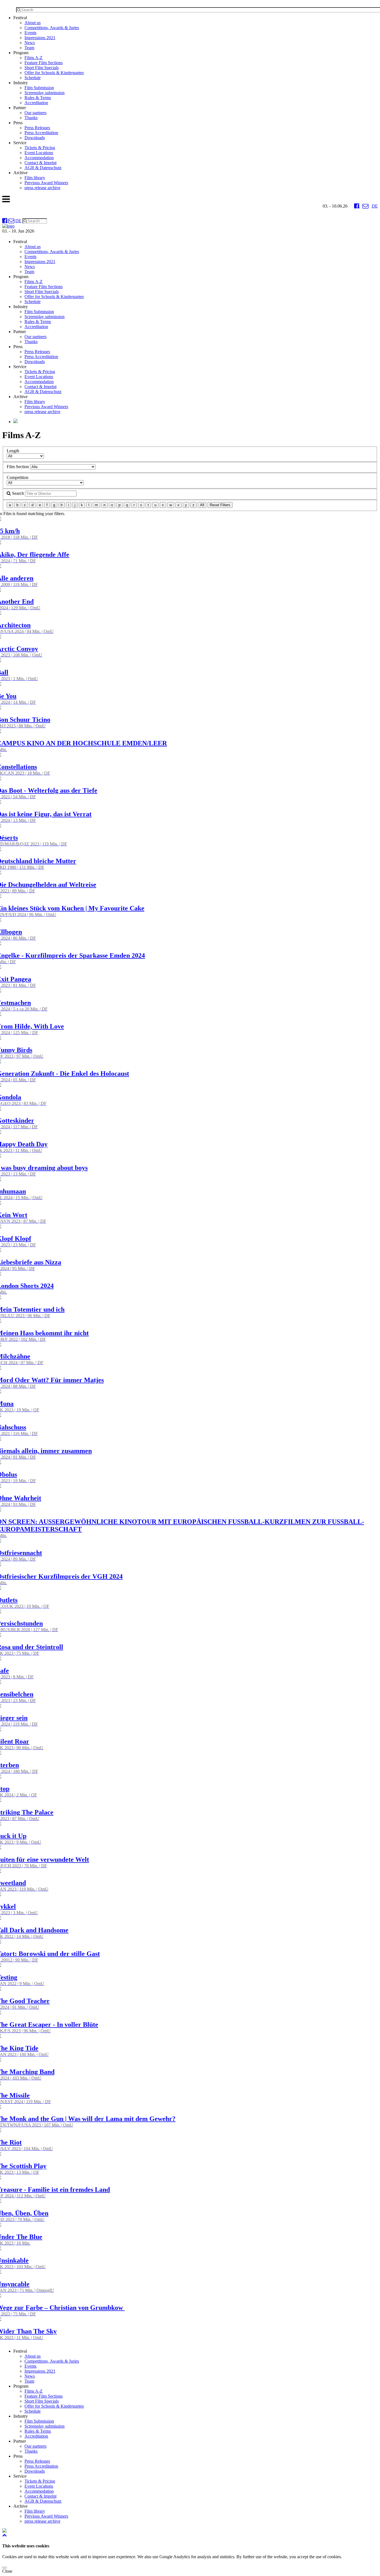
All (202, 505)
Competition (18, 477)
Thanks (31, 118)
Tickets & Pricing (40, 148)
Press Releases (37, 128)
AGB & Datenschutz (43, 168)
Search (17, 493)
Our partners (35, 113)
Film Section (18, 467)
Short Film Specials (42, 68)
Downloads (35, 138)
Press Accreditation (41, 133)
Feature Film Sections (44, 63)
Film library (35, 178)
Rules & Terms (38, 98)
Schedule (33, 78)
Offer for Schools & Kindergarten (54, 73)
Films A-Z (34, 58)
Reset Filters (220, 505)
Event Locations (39, 153)
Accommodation (39, 158)
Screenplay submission (45, 93)
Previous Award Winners (46, 183)
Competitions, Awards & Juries (52, 28)
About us (33, 23)
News (30, 43)
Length (13, 451)
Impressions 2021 (40, 38)
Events (30, 33)
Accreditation (36, 103)
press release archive (42, 188)
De (375, 206)
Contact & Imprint (40, 163)
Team (29, 48)
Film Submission (39, 88)
